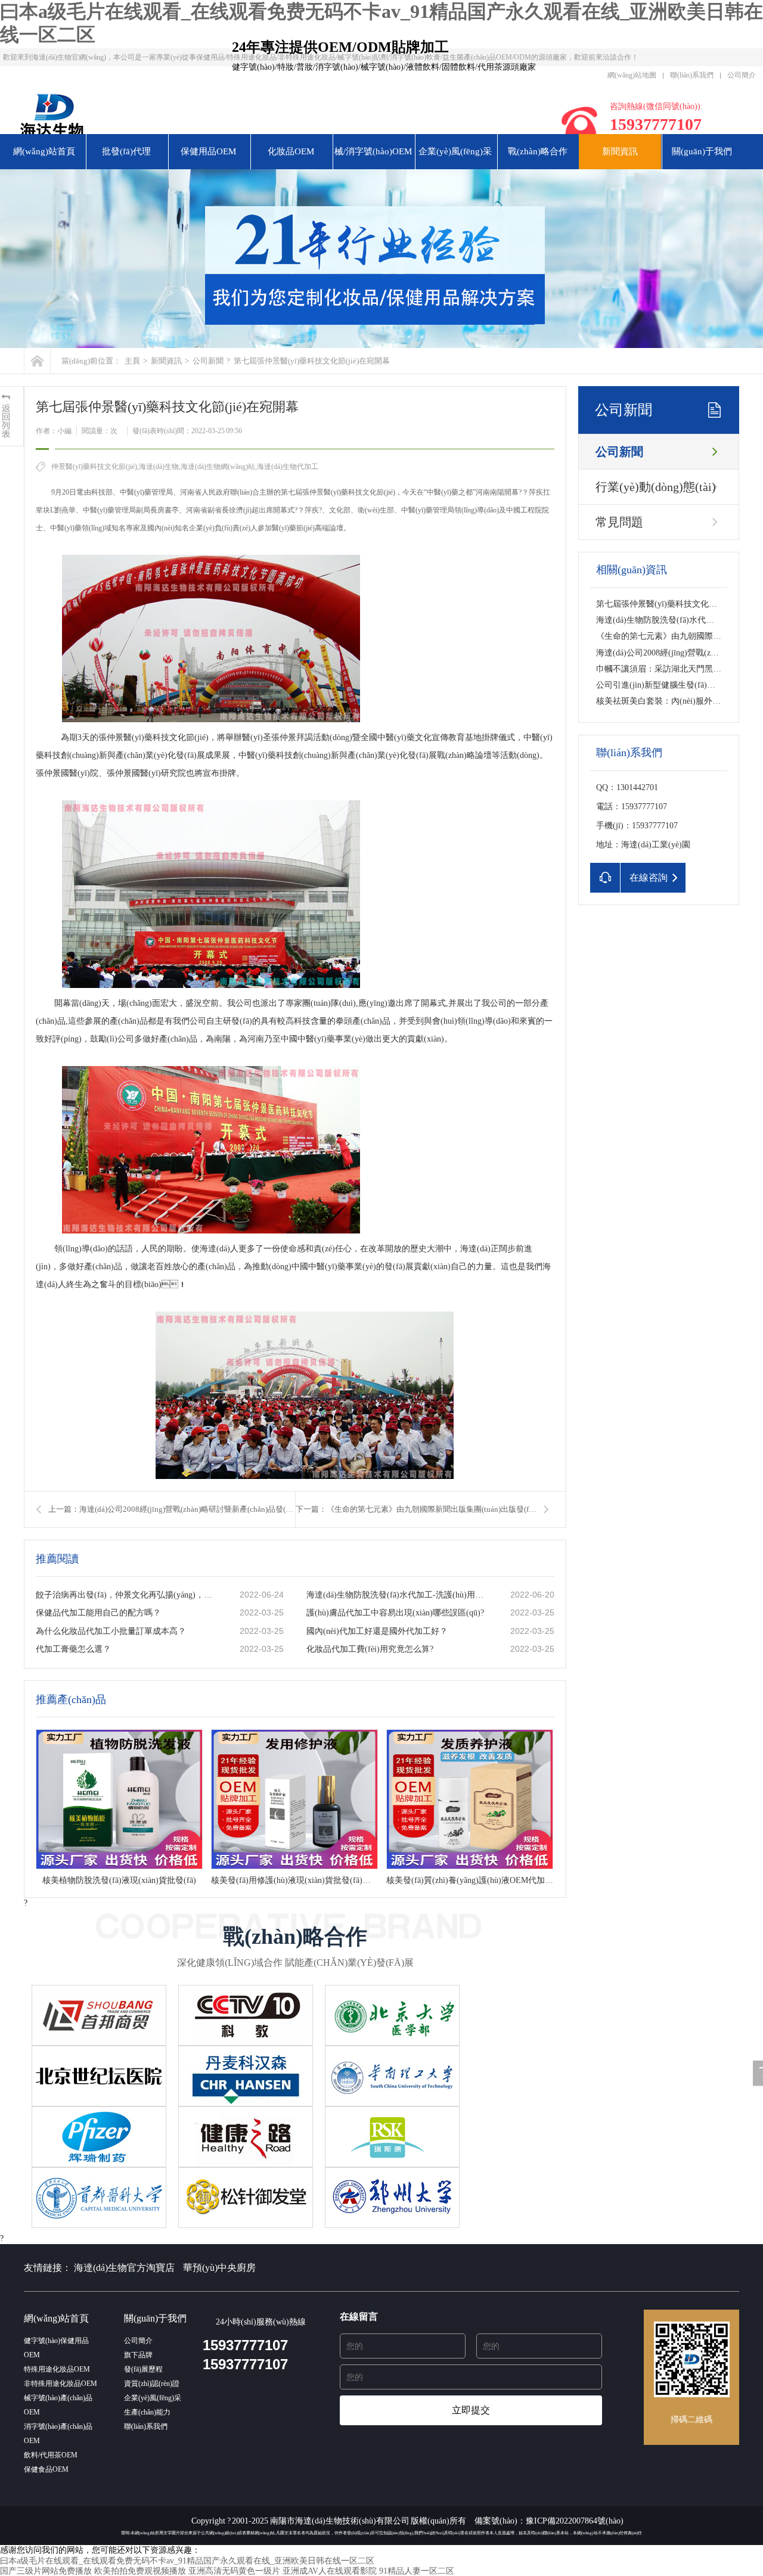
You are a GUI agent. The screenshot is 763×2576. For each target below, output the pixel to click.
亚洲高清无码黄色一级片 (234, 2571)
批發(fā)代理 (126, 151)
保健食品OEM (46, 2469)
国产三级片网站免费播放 (46, 2571)
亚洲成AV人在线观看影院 (330, 2571)
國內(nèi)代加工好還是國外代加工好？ (377, 1631)
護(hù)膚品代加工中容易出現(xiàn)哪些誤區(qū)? (395, 1613)
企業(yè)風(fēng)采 (455, 151)
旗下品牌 (138, 2355)
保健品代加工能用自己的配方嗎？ (98, 1613)
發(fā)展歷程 (143, 2369)
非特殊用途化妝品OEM (61, 2384)
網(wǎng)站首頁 (44, 151)
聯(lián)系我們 (692, 75)
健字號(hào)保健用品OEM (56, 2348)
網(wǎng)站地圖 (632, 75)
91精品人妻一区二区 (417, 2571)
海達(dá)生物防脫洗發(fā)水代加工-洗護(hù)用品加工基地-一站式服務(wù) (396, 1595)
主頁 (132, 361)
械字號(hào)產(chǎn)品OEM (58, 2405)
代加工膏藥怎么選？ (73, 1649)
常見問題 (619, 522)
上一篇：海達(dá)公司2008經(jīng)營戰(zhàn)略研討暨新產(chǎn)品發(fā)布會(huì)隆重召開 (172, 1509)
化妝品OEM (291, 151)
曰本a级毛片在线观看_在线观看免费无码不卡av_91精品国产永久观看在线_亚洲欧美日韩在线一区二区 (187, 2561)
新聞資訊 (620, 151)
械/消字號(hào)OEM (373, 151)
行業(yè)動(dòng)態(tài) (656, 487)
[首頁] (37, 361)
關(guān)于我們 (702, 151)
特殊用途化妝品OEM (57, 2369)
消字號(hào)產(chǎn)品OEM (58, 2434)
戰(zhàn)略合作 (538, 151)
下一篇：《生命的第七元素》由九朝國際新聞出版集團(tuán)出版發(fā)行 (419, 1509)
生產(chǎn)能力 (147, 2412)
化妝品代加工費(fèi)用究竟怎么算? (370, 1649)
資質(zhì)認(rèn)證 (152, 2384)
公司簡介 (742, 75)
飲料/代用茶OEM (51, 2455)
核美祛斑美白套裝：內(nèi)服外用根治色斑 (675, 701)
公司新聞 (208, 361)
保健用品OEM (208, 151)
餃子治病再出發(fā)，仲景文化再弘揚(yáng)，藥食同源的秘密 (126, 1595)
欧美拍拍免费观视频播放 (140, 2571)
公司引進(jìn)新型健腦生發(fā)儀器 (660, 685)
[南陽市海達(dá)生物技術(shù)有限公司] (197, 120)
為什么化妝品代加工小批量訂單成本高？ (111, 1631)
